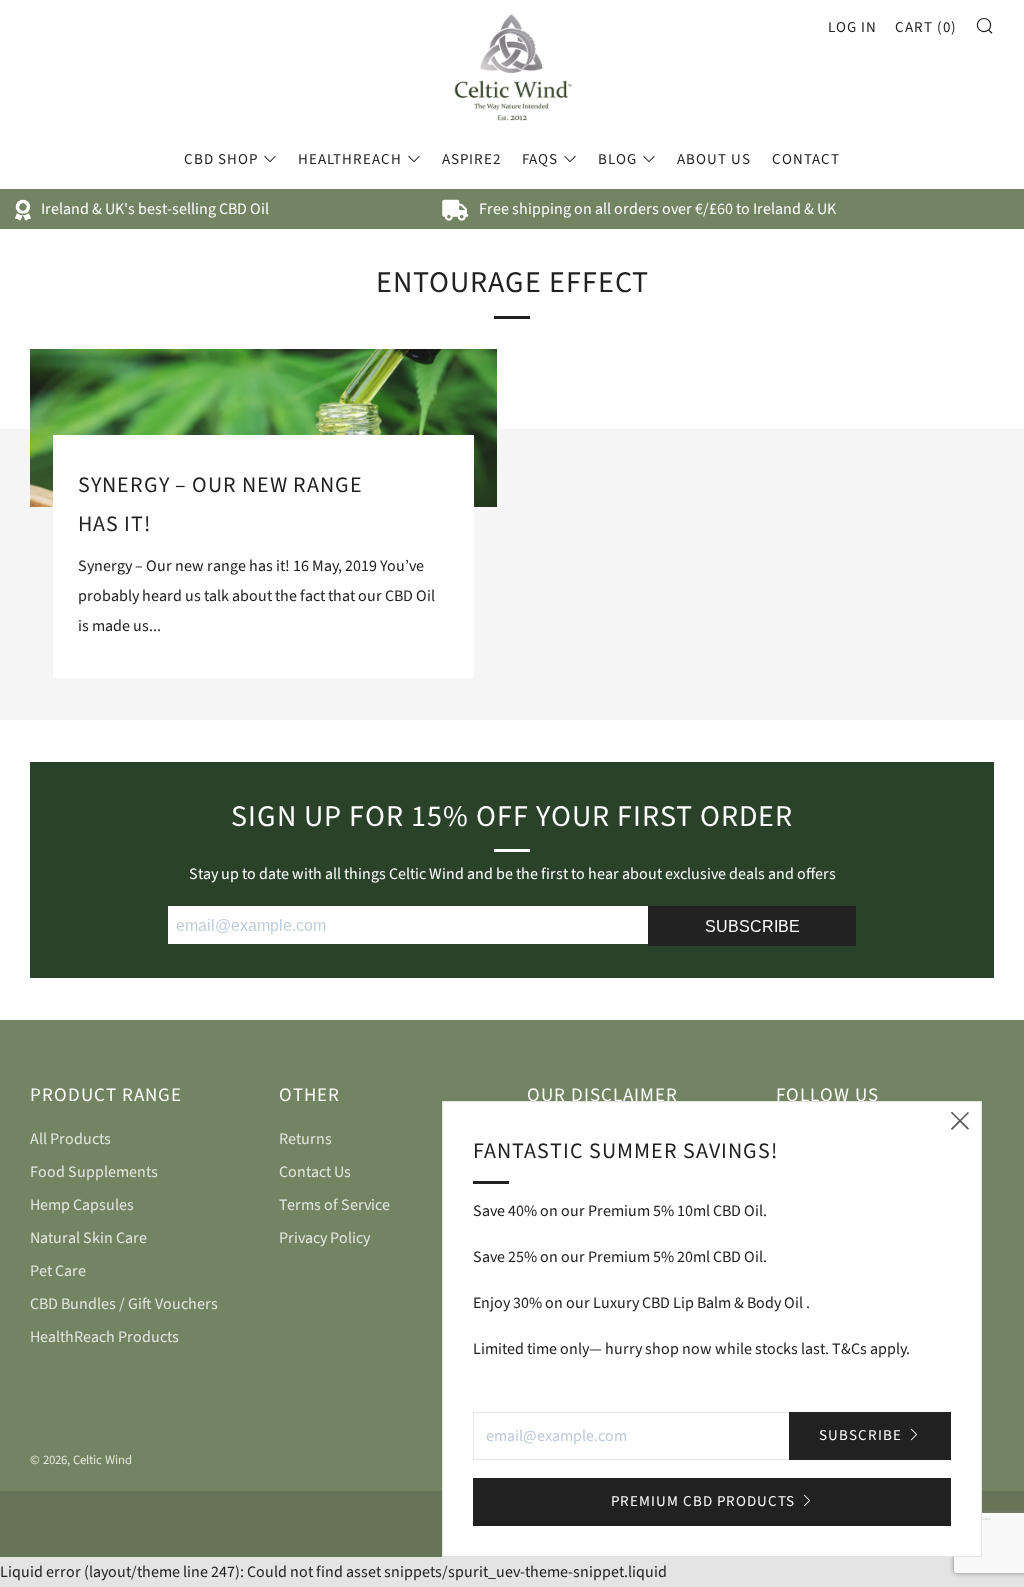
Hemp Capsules (82, 1205)
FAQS (540, 159)
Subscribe (860, 1435)
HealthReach (350, 159)
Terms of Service (334, 1205)
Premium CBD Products (703, 1501)
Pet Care (58, 1271)
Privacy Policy (324, 1238)
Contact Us (315, 1172)
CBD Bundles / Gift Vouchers (124, 1304)
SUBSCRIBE (752, 926)
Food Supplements (94, 1172)
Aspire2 (471, 159)
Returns (305, 1139)
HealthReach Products (104, 1337)
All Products (70, 1139)
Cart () (926, 27)
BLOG (617, 159)
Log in (852, 27)
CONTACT (806, 159)
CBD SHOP (221, 159)
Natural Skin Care (88, 1238)
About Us (714, 159)
